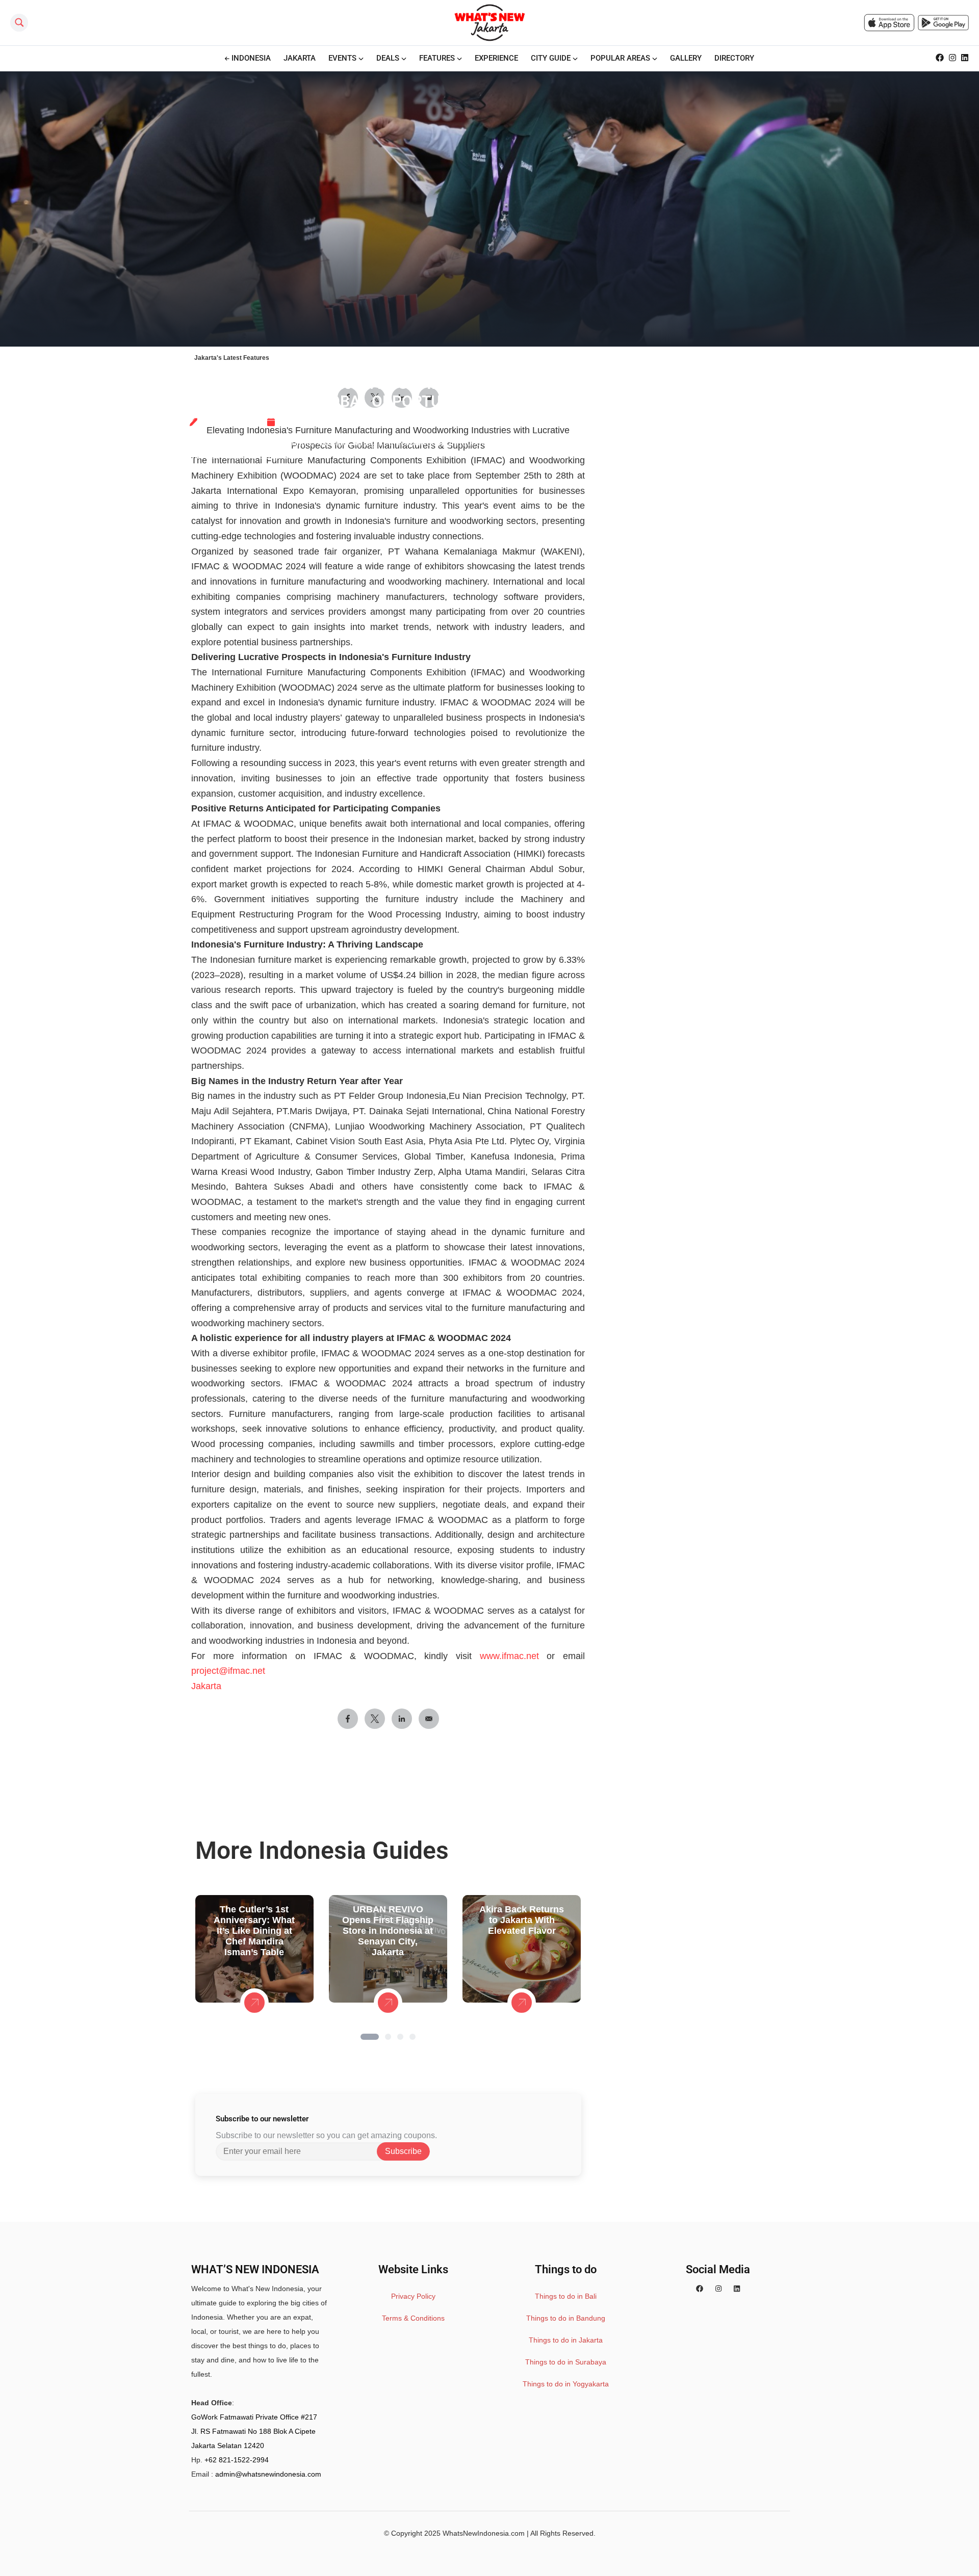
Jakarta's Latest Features (232, 358)
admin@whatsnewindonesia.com (268, 2474)
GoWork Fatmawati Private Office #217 (254, 2417)
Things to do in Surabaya (566, 2362)
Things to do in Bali (566, 2296)
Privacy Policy (413, 2296)
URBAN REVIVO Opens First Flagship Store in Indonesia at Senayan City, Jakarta (388, 1931)
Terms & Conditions (413, 2318)
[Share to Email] (429, 1719)
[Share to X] (375, 1719)
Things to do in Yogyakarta (566, 2384)
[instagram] (718, 2289)
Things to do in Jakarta (566, 2340)
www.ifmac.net (509, 1656)
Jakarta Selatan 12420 (228, 2446)
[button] (370, 2037)
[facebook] (700, 2289)
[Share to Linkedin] (402, 1719)
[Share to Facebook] (348, 1719)
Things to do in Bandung (566, 2318)
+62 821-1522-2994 (237, 2460)
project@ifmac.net (228, 1671)
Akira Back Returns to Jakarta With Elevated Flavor (522, 1920)
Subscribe (403, 2151)
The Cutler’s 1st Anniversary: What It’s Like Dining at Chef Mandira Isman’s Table (254, 1931)
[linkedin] (737, 2289)
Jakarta (206, 1686)
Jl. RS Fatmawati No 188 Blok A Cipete (253, 2431)
